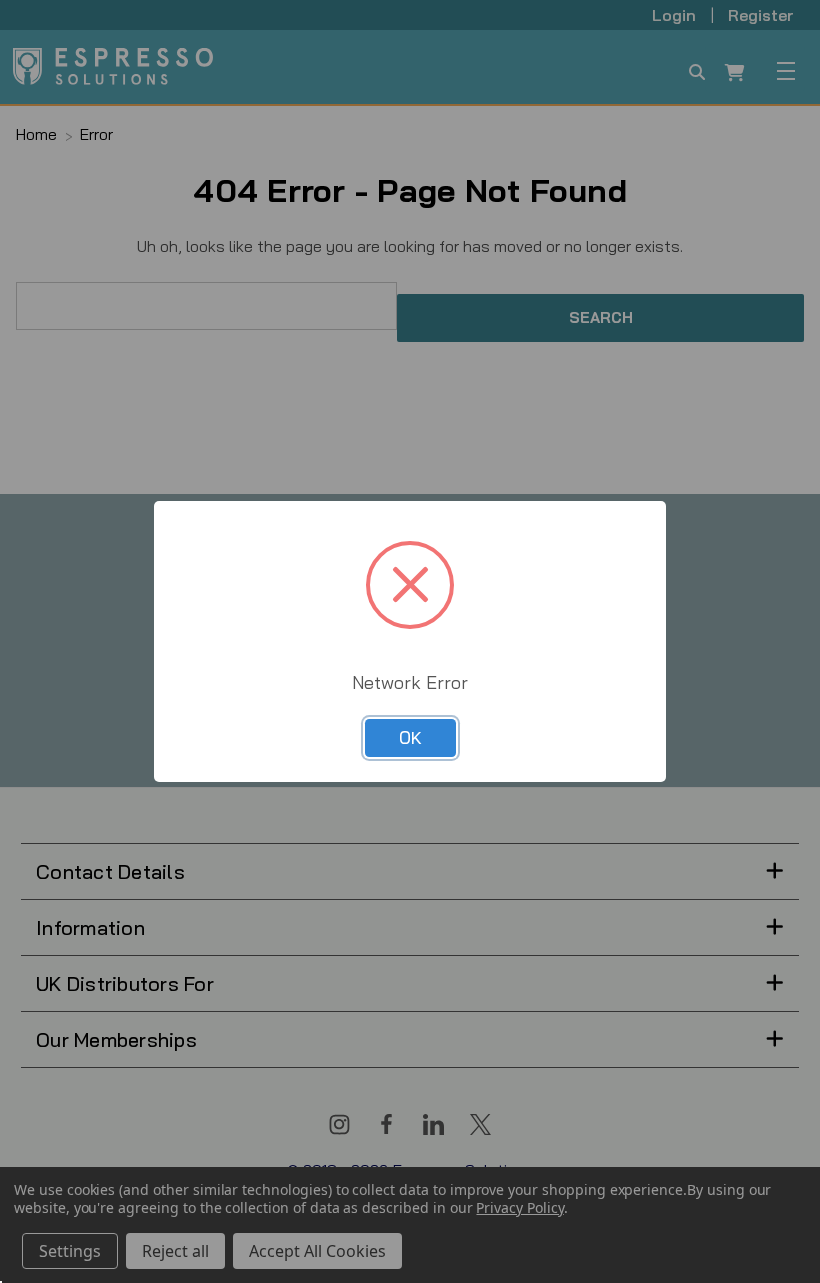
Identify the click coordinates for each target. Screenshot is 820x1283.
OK (410, 737)
